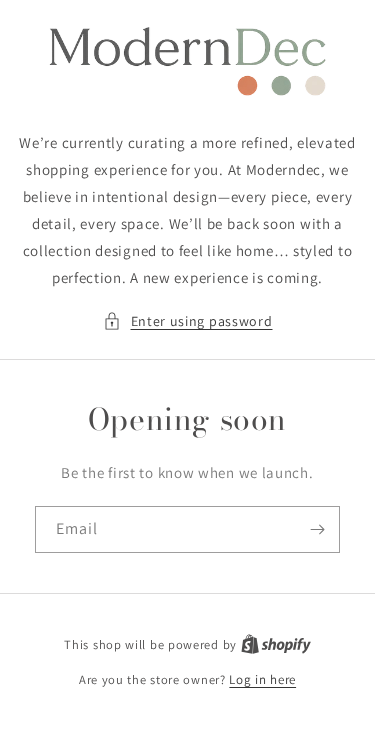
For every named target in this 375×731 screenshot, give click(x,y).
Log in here (262, 679)
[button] (188, 321)
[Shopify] (276, 644)
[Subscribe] (317, 529)
